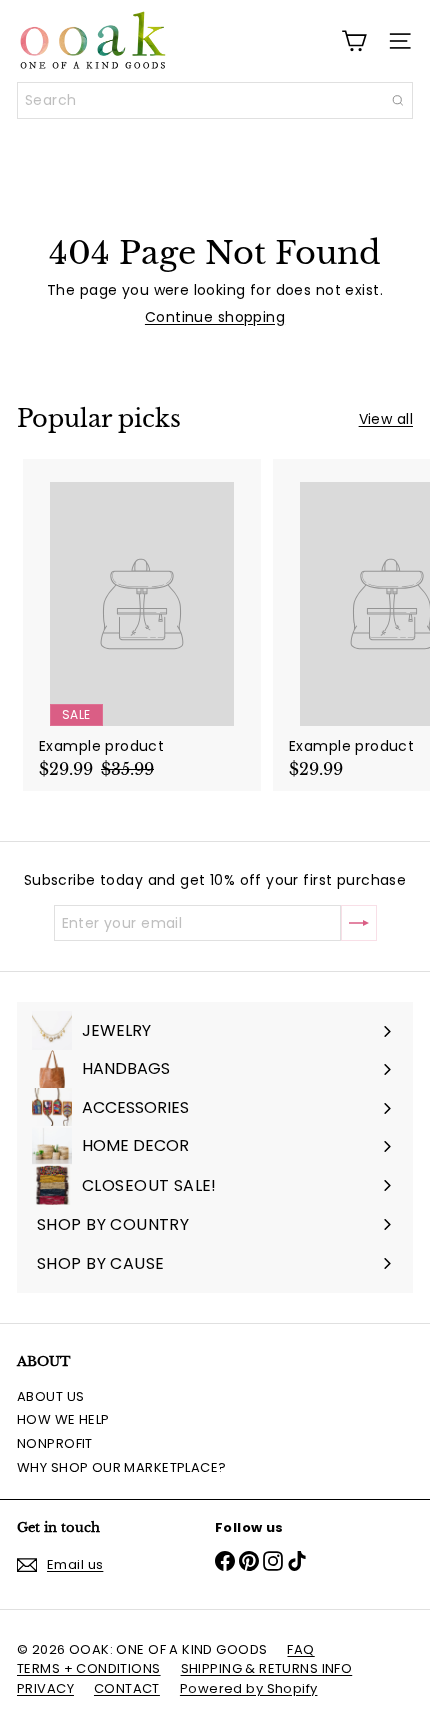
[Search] (398, 100)
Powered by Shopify (249, 1688)
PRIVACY (45, 1688)
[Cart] (354, 41)
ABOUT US (50, 1396)
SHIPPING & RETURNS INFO (267, 1668)
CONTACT (127, 1688)
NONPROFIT (55, 1443)
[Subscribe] (359, 923)
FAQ (300, 1649)
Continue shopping (215, 317)
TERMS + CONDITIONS (89, 1668)
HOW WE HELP (63, 1419)
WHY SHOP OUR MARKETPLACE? (122, 1467)
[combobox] (215, 100)
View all (386, 419)
